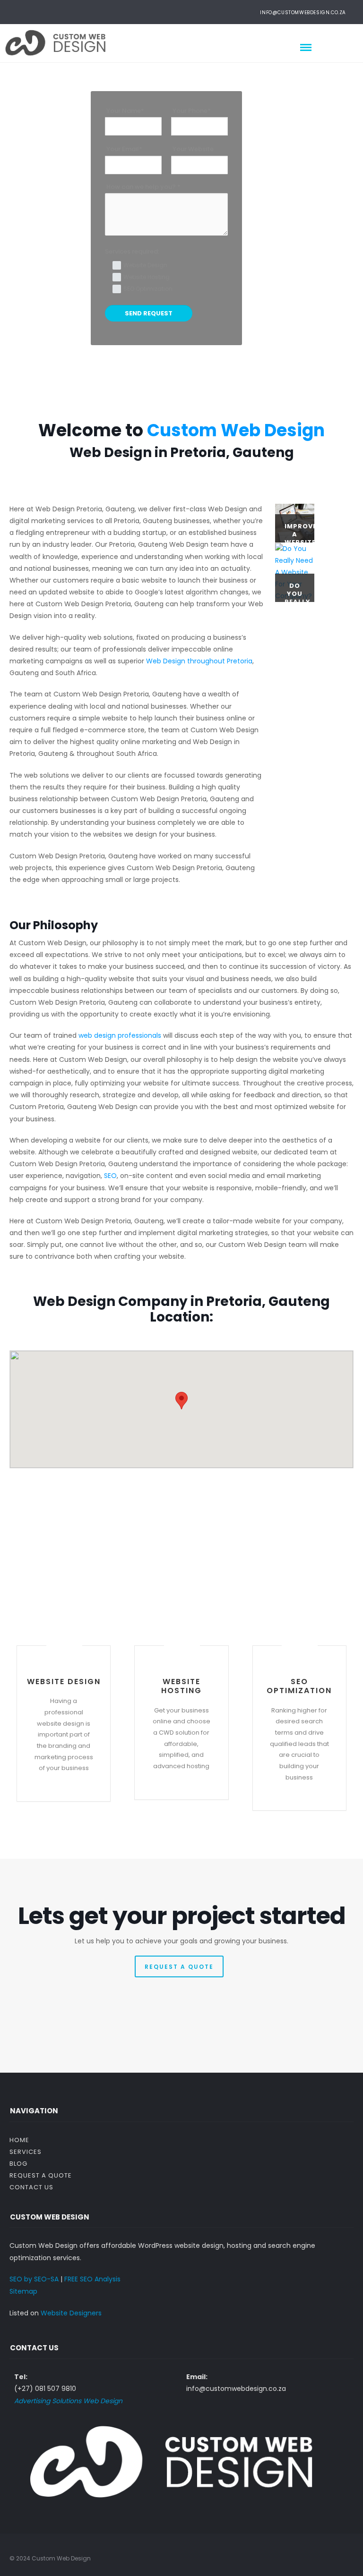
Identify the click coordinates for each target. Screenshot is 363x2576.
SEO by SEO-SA (34, 2279)
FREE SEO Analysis (92, 2279)
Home (19, 2140)
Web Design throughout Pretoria (199, 661)
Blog (18, 2164)
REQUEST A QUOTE (179, 1967)
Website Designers (71, 2313)
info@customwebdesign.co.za (303, 13)
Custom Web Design (236, 430)
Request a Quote (41, 2175)
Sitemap (23, 2291)
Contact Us (31, 2187)
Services (26, 2152)
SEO (110, 1176)
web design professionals (120, 1035)
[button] (181, 1401)
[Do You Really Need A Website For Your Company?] (295, 572)
